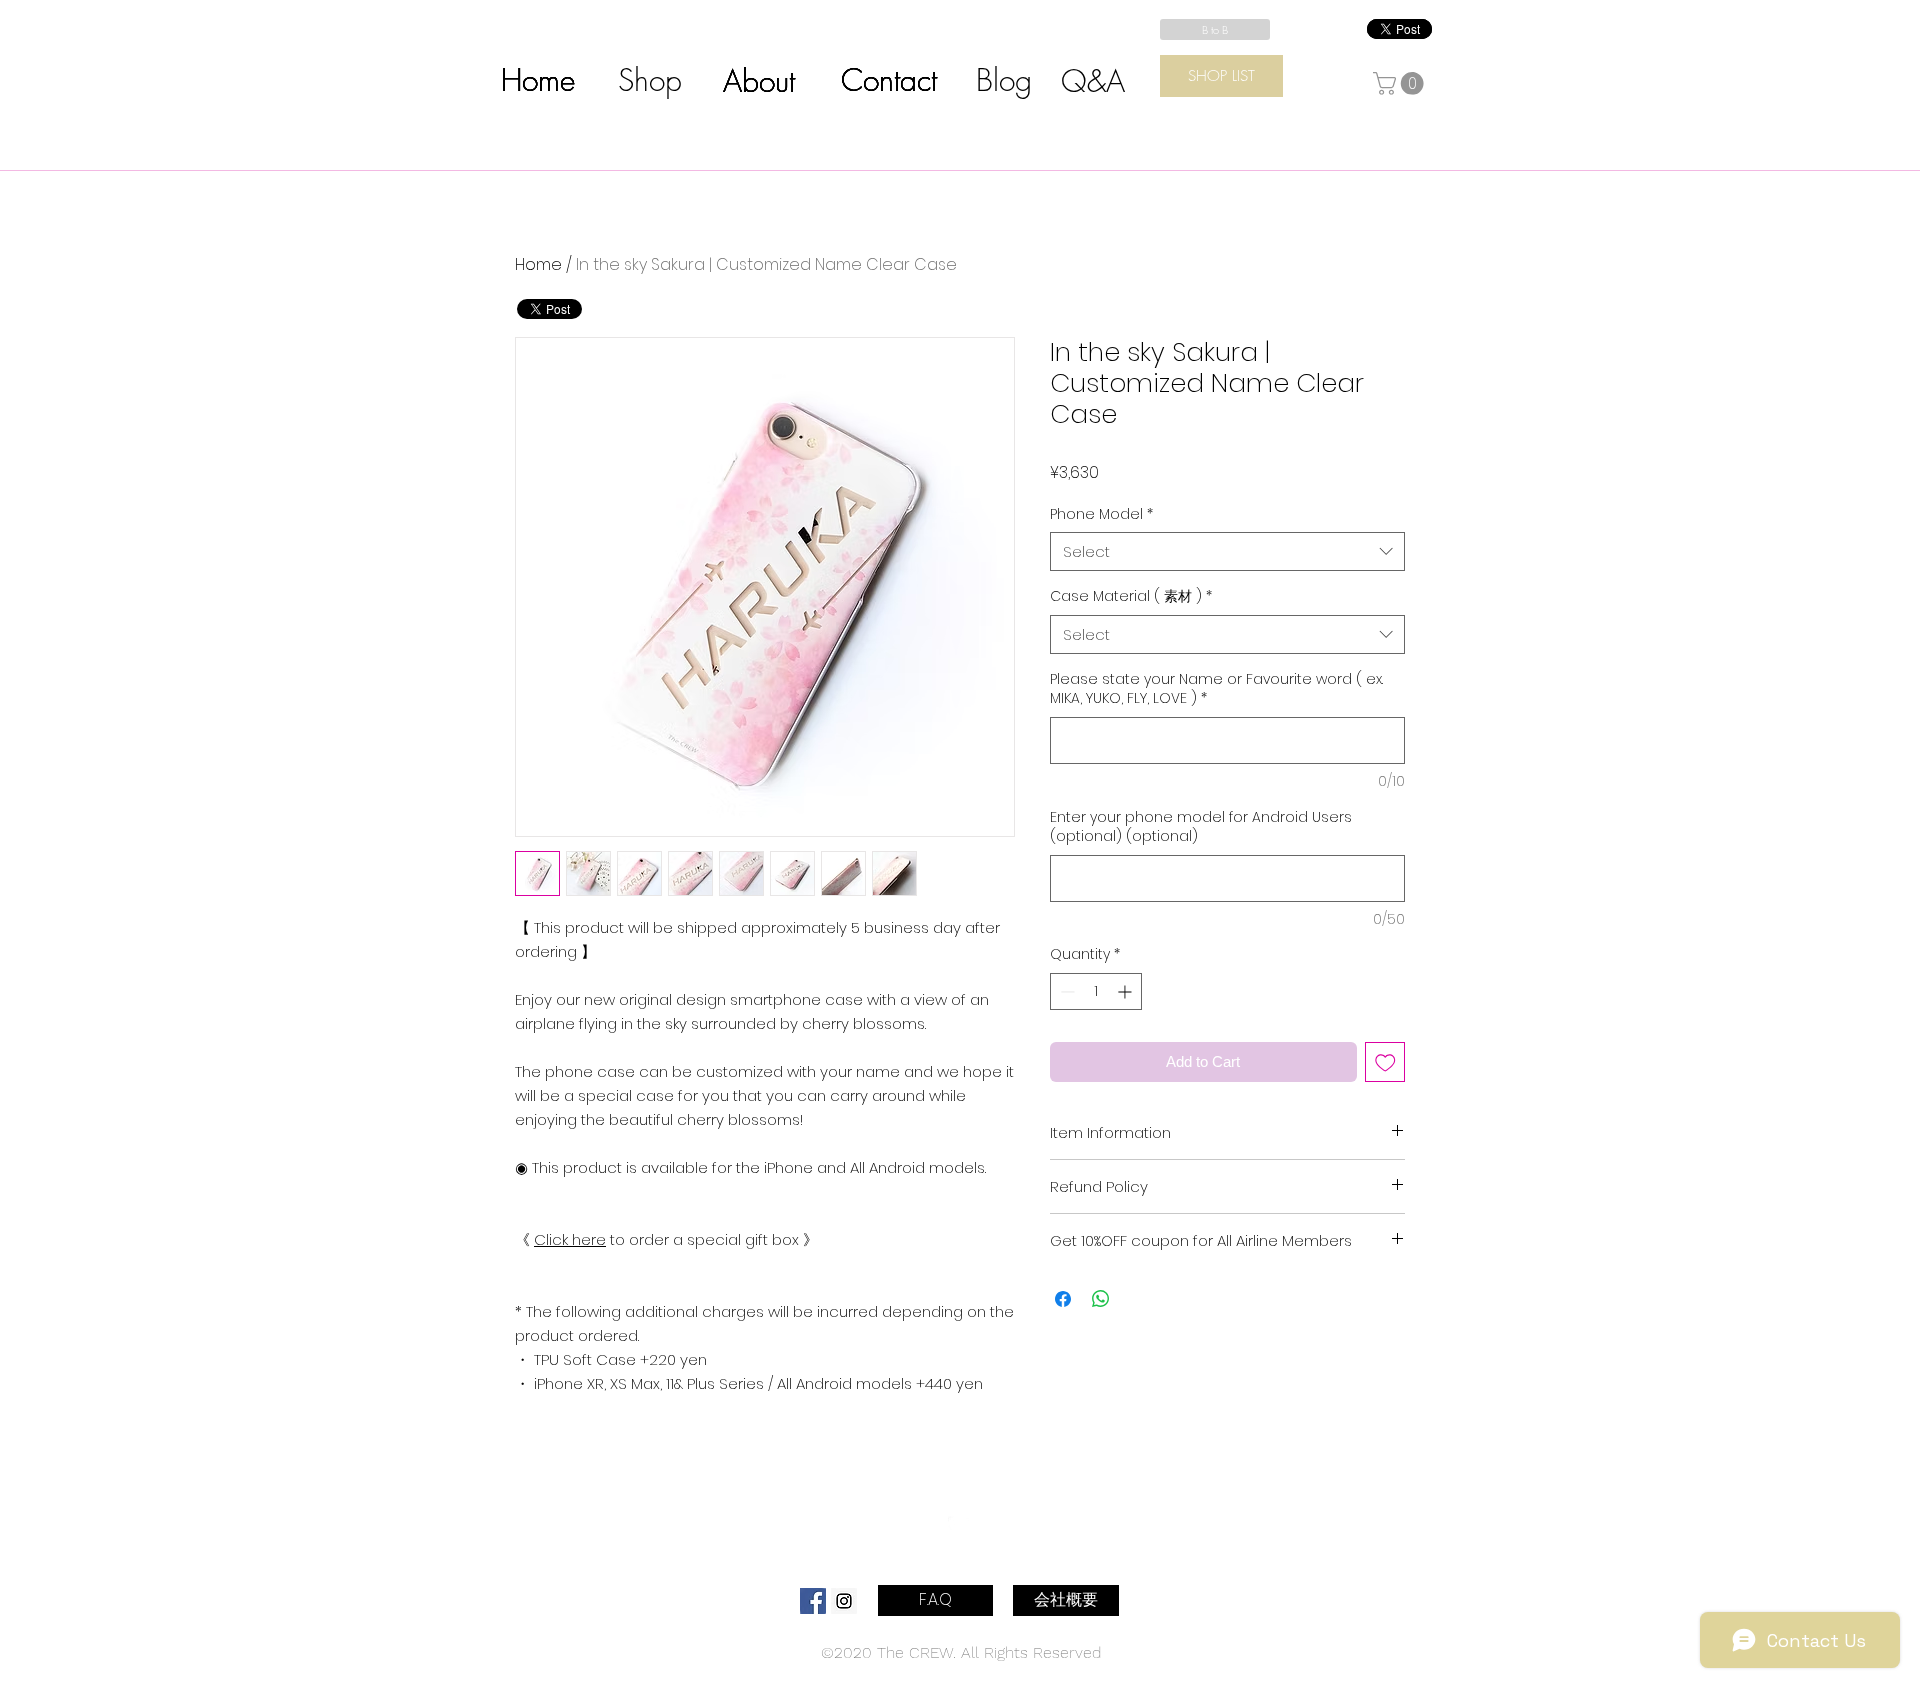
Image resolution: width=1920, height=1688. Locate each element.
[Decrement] (1065, 991)
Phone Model (1101, 514)
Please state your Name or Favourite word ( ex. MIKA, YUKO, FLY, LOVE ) (1216, 689)
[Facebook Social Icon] (813, 1601)
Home (538, 264)
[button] (1401, 83)
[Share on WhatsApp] (1101, 1299)
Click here (570, 1239)
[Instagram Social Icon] (844, 1601)
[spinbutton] (1096, 991)
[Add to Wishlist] (1385, 1062)
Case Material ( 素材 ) (1131, 596)
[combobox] (1227, 551)
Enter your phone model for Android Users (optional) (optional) (1201, 827)
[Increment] (1126, 991)
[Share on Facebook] (1063, 1299)
